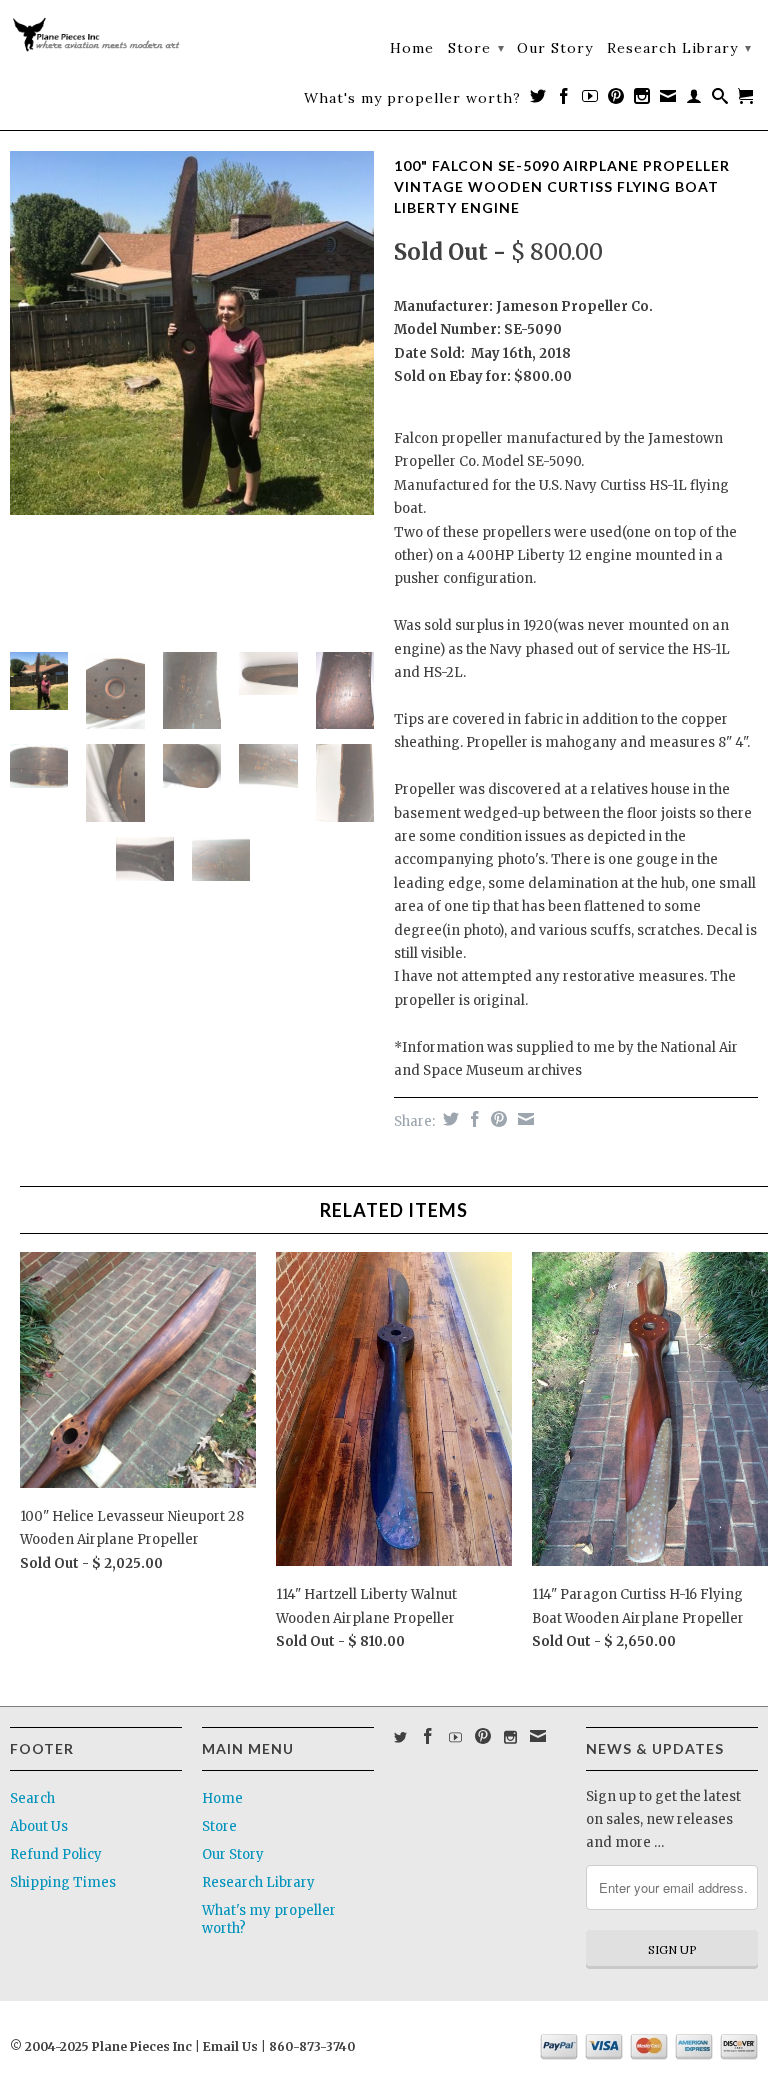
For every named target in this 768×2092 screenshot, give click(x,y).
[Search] (720, 100)
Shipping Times (63, 1882)
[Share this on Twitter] (448, 1119)
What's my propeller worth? (412, 98)
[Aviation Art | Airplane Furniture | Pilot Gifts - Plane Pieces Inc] (96, 37)
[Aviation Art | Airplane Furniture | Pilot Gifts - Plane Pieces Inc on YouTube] (590, 100)
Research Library (679, 48)
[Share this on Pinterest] (496, 1119)
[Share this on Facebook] (472, 1119)
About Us (39, 1826)
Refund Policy (56, 1854)
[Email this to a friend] (523, 1119)
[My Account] (694, 100)
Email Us (229, 2046)
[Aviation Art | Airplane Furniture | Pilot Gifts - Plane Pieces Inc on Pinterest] (616, 100)
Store (476, 48)
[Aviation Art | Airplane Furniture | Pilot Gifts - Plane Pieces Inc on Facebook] (564, 100)
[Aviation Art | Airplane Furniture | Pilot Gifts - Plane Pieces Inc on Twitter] (538, 100)
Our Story (555, 48)
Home (412, 48)
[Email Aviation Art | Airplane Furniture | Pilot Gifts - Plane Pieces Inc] (668, 100)
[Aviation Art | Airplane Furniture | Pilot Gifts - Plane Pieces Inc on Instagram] (642, 100)
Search (32, 1798)
